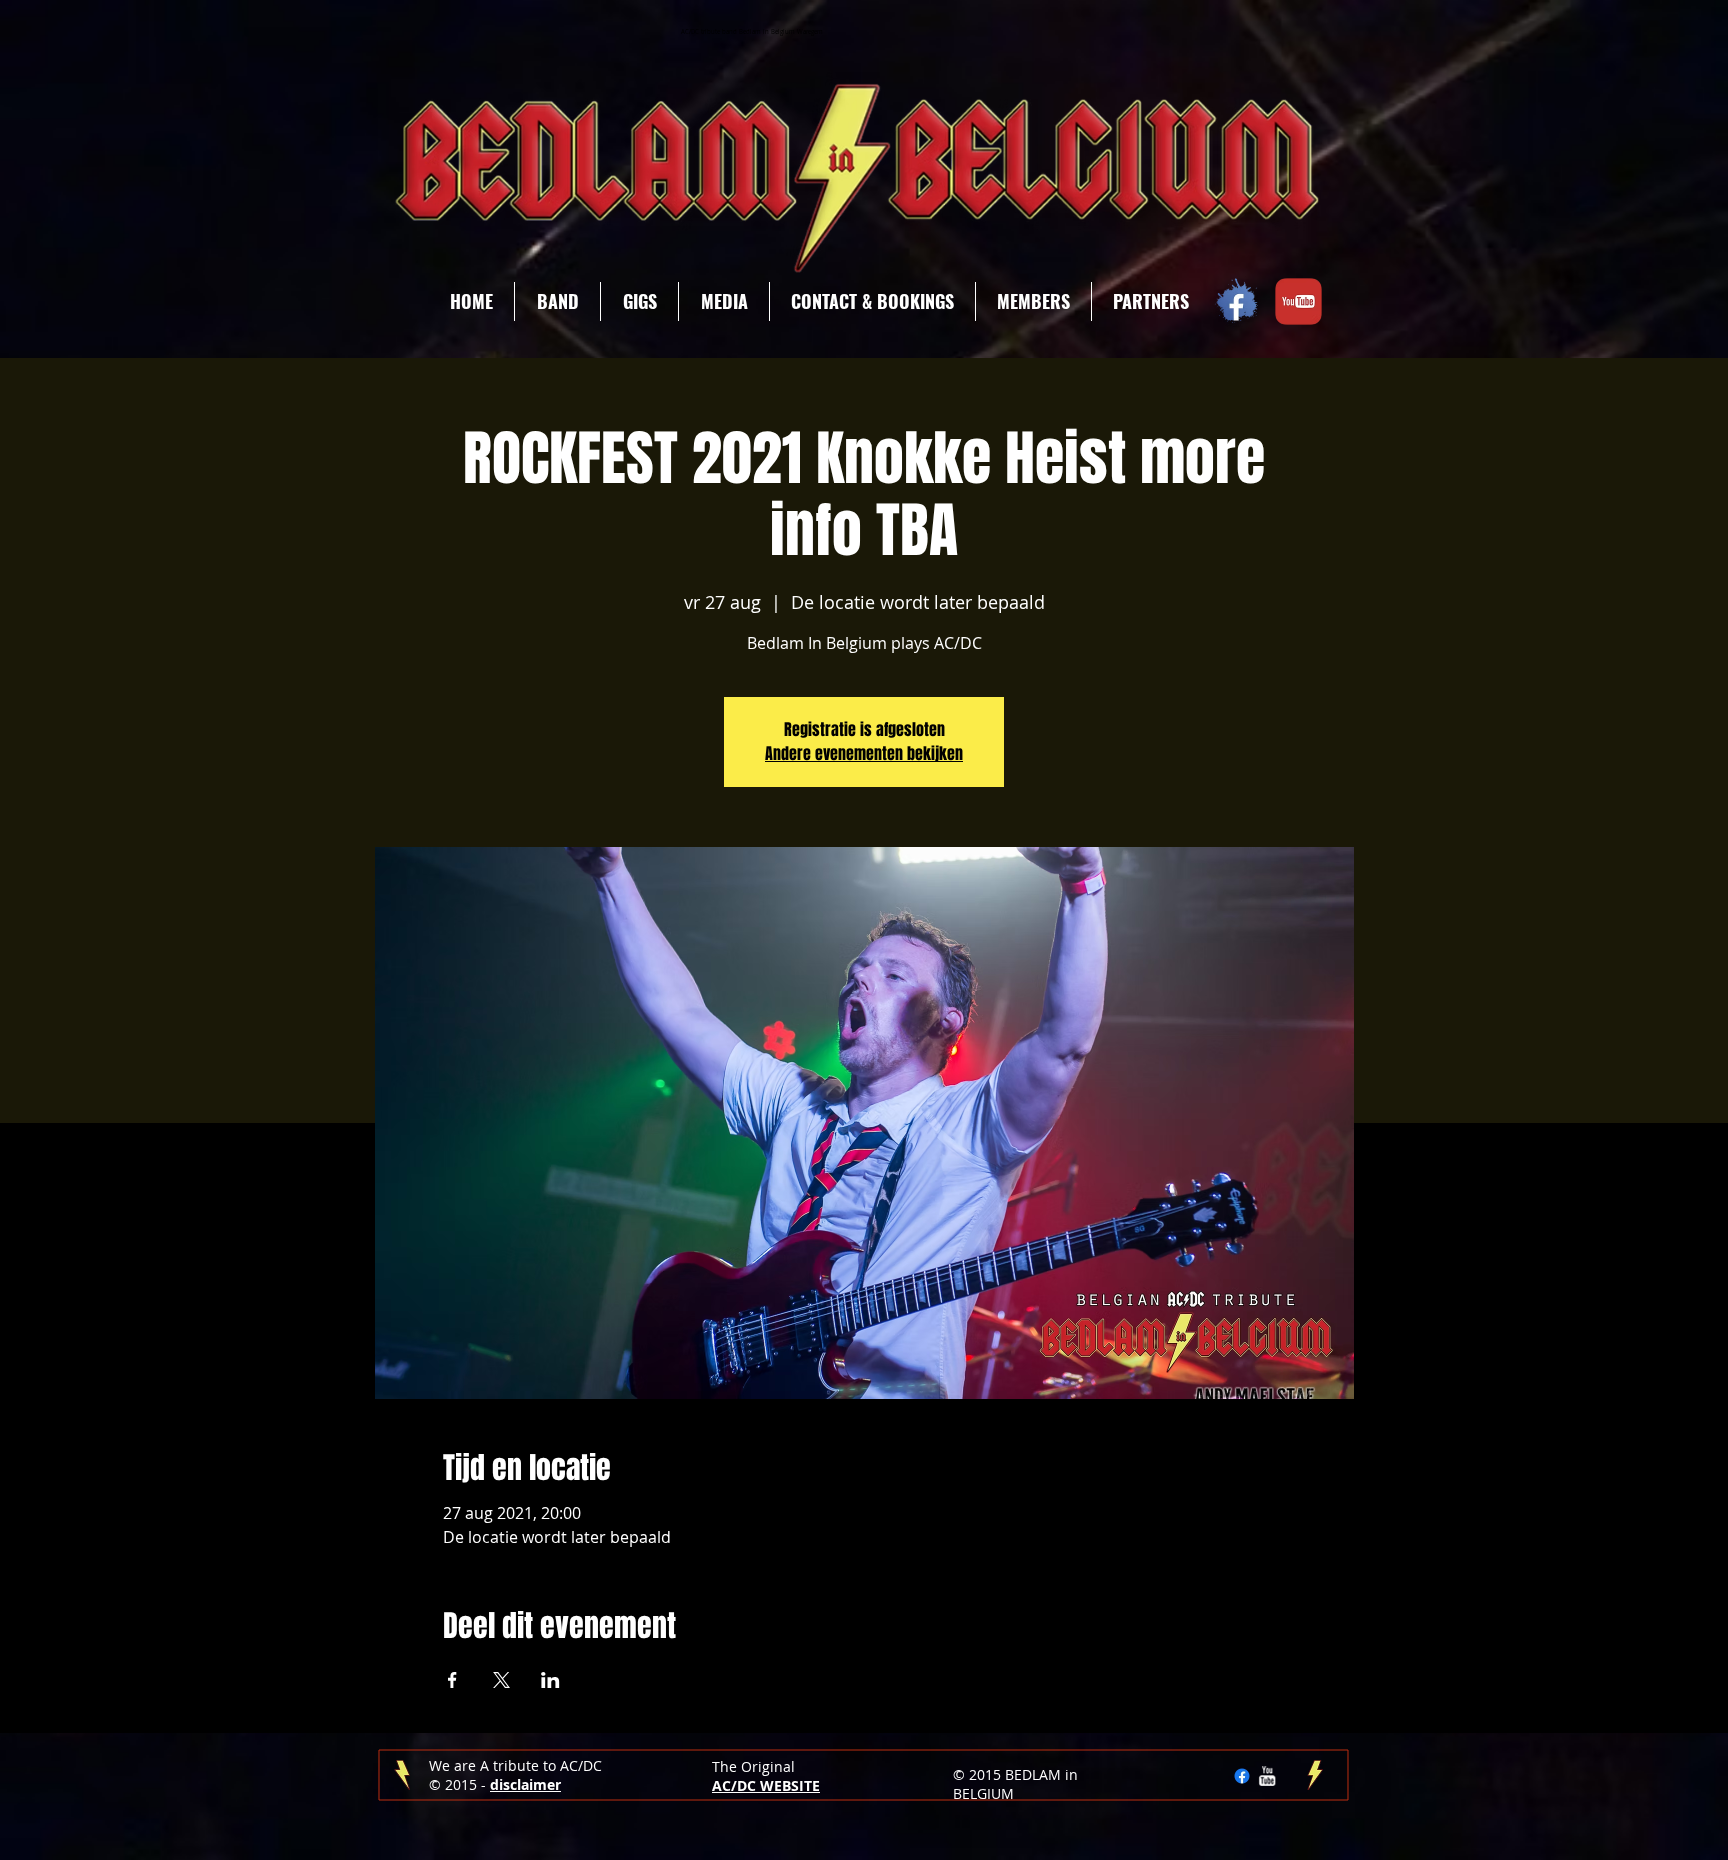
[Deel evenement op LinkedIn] (550, 1680)
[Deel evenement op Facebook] (452, 1680)
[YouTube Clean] (1267, 1776)
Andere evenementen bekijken (864, 753)
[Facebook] (1242, 1776)
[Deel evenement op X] (501, 1680)
